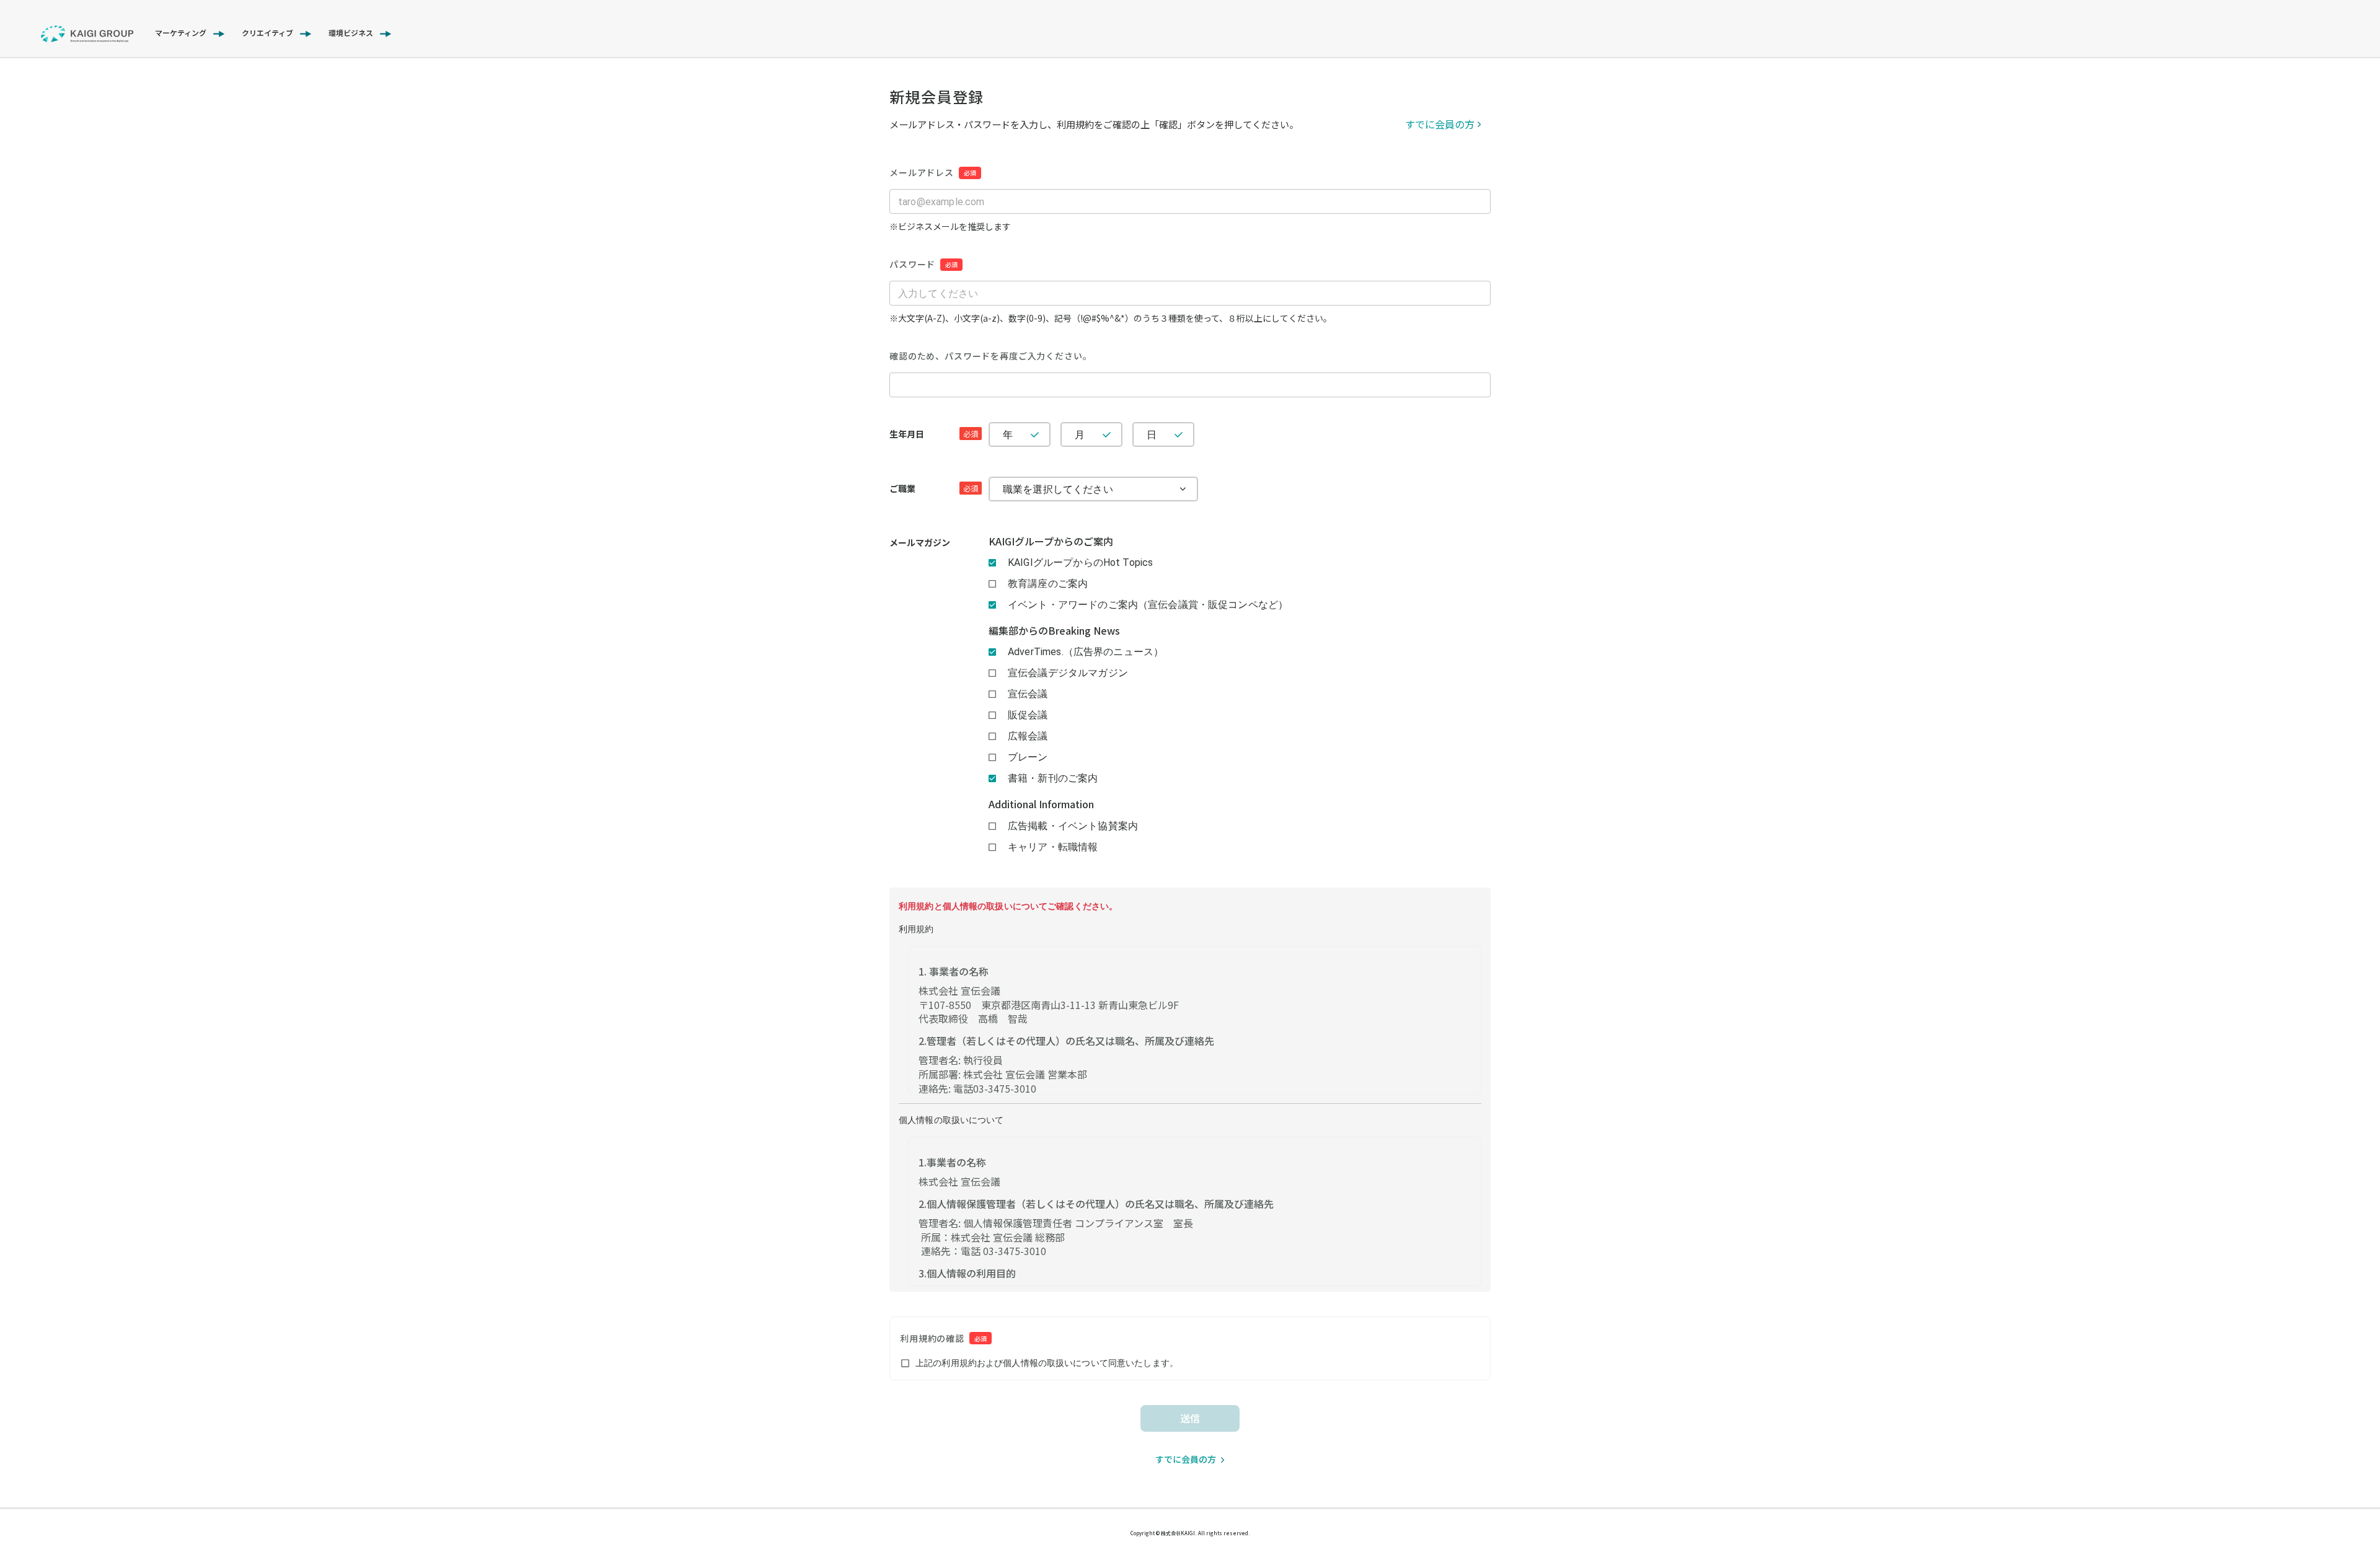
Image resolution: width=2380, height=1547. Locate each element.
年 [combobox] (1008, 435)
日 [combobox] (1152, 435)
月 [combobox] (1080, 435)
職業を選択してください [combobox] (1058, 489)
